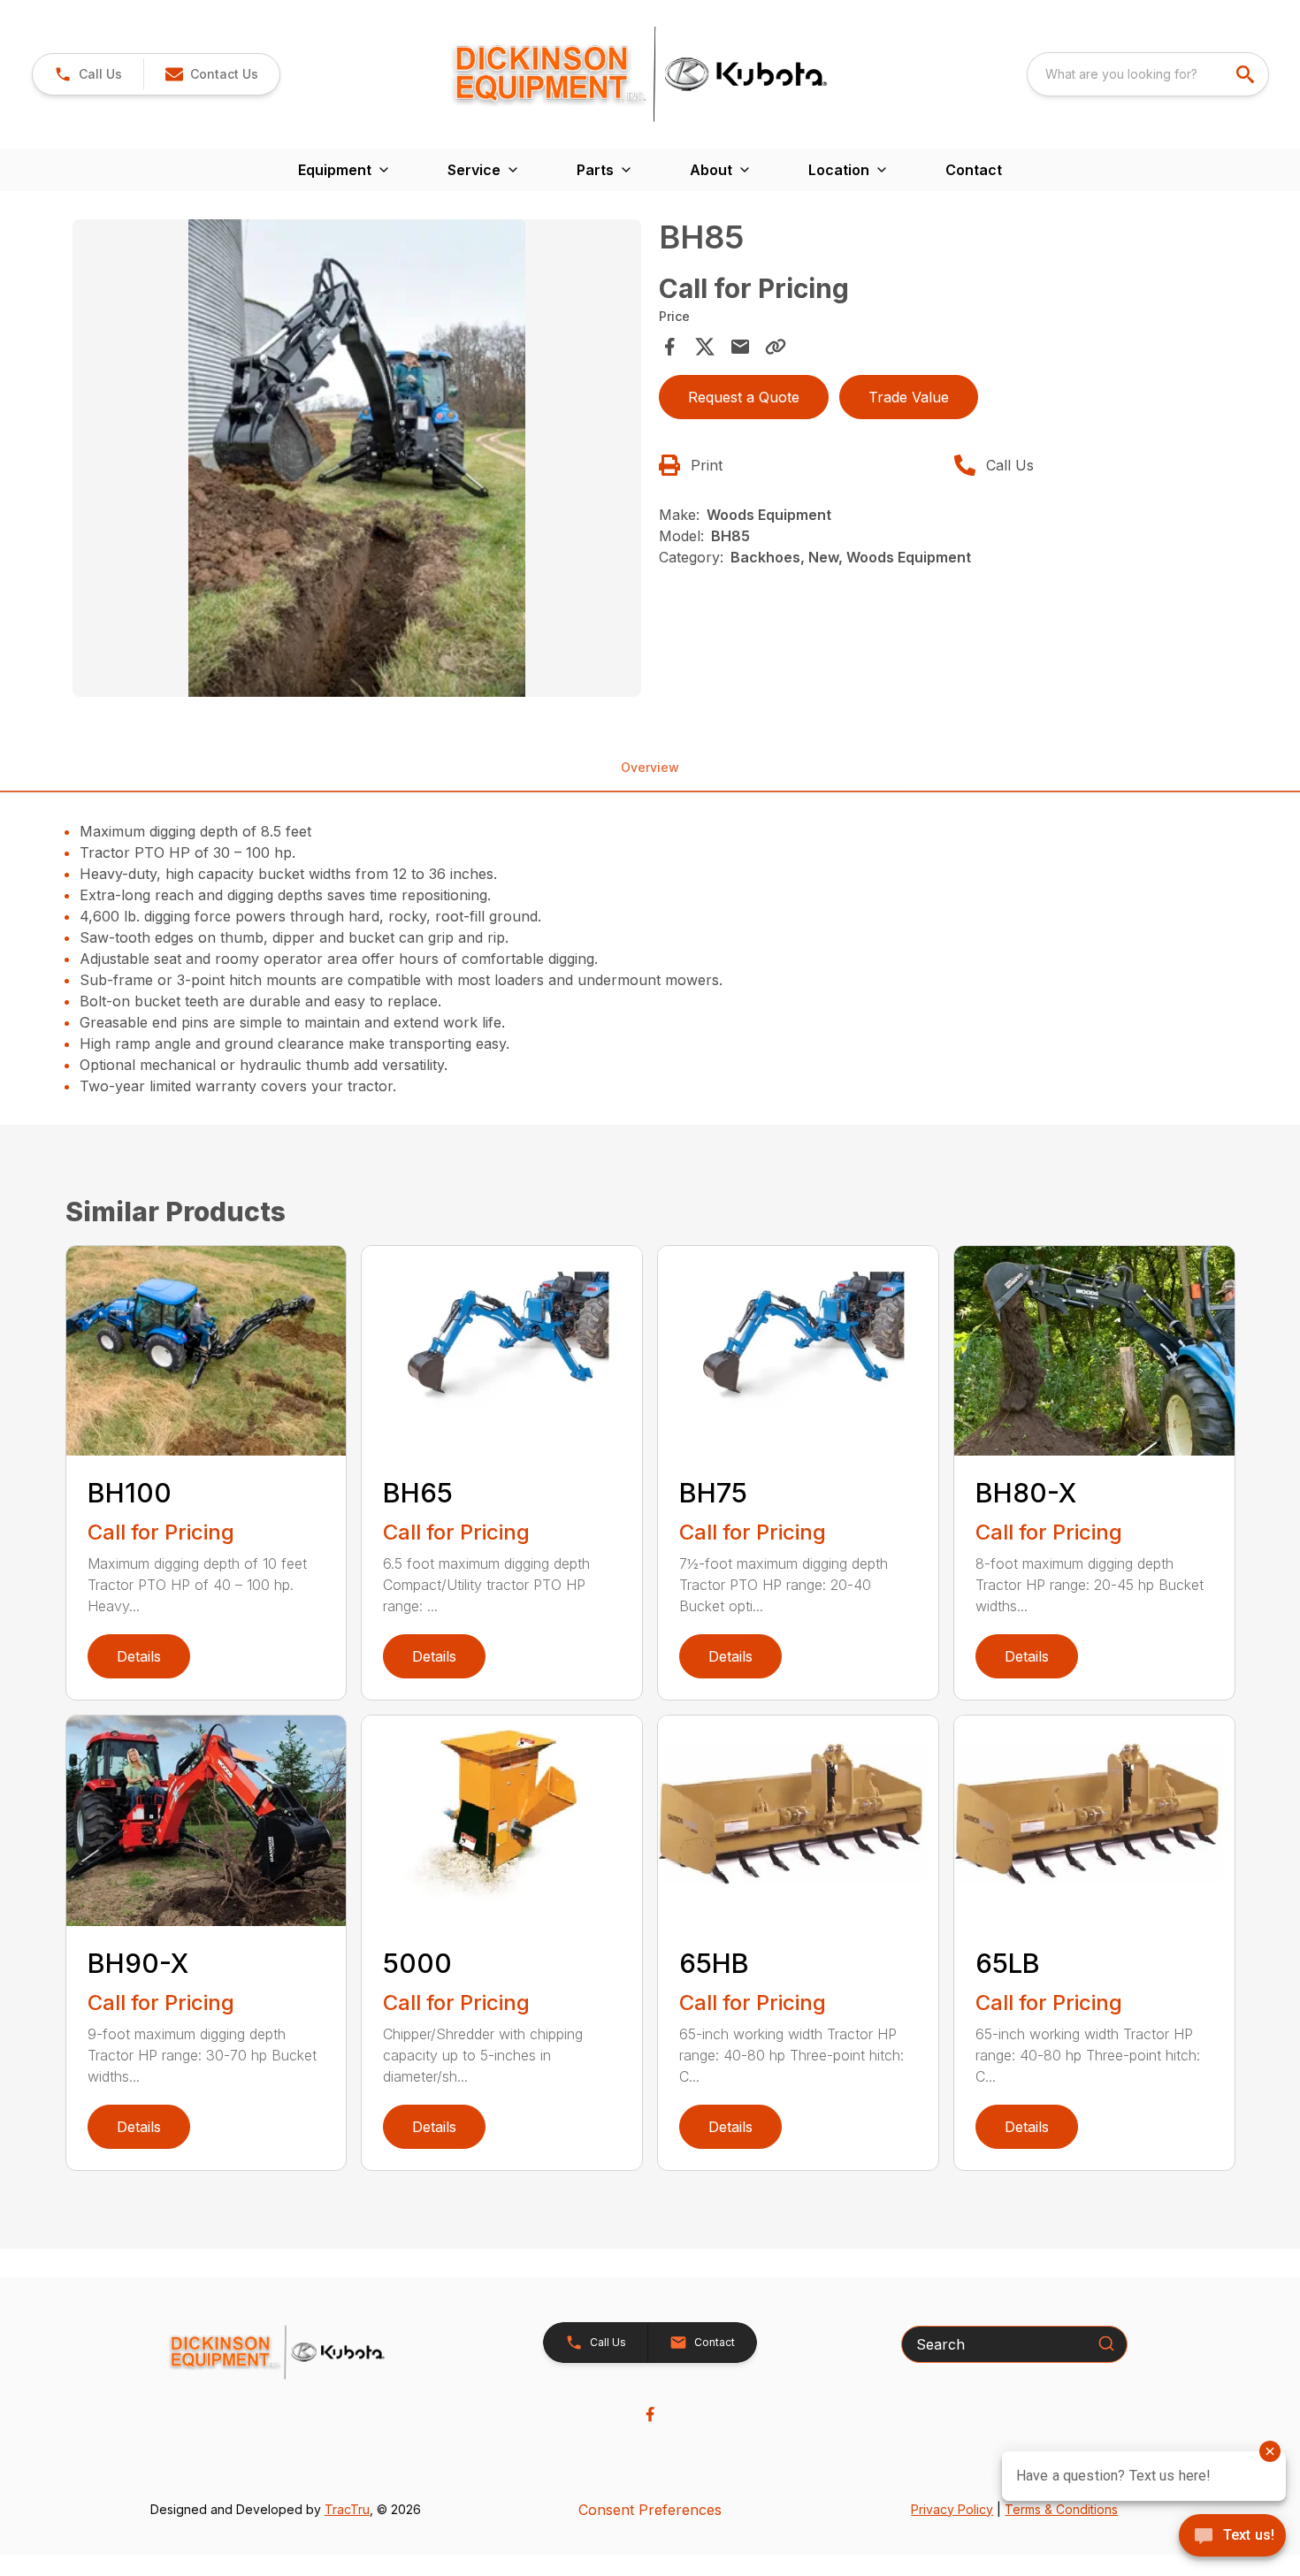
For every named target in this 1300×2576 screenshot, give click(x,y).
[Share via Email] (740, 347)
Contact (974, 170)
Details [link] (139, 1656)
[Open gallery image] (357, 458)
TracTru (347, 2509)
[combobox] (1148, 74)
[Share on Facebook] (669, 347)
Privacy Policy (952, 2509)
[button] (88, 74)
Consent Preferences (650, 2510)
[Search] (1106, 2343)
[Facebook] (650, 2414)
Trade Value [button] (909, 397)
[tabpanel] (357, 461)
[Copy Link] (776, 347)
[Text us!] (1232, 2537)
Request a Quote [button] (744, 397)
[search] (1247, 74)
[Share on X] (705, 347)
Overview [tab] (650, 767)
